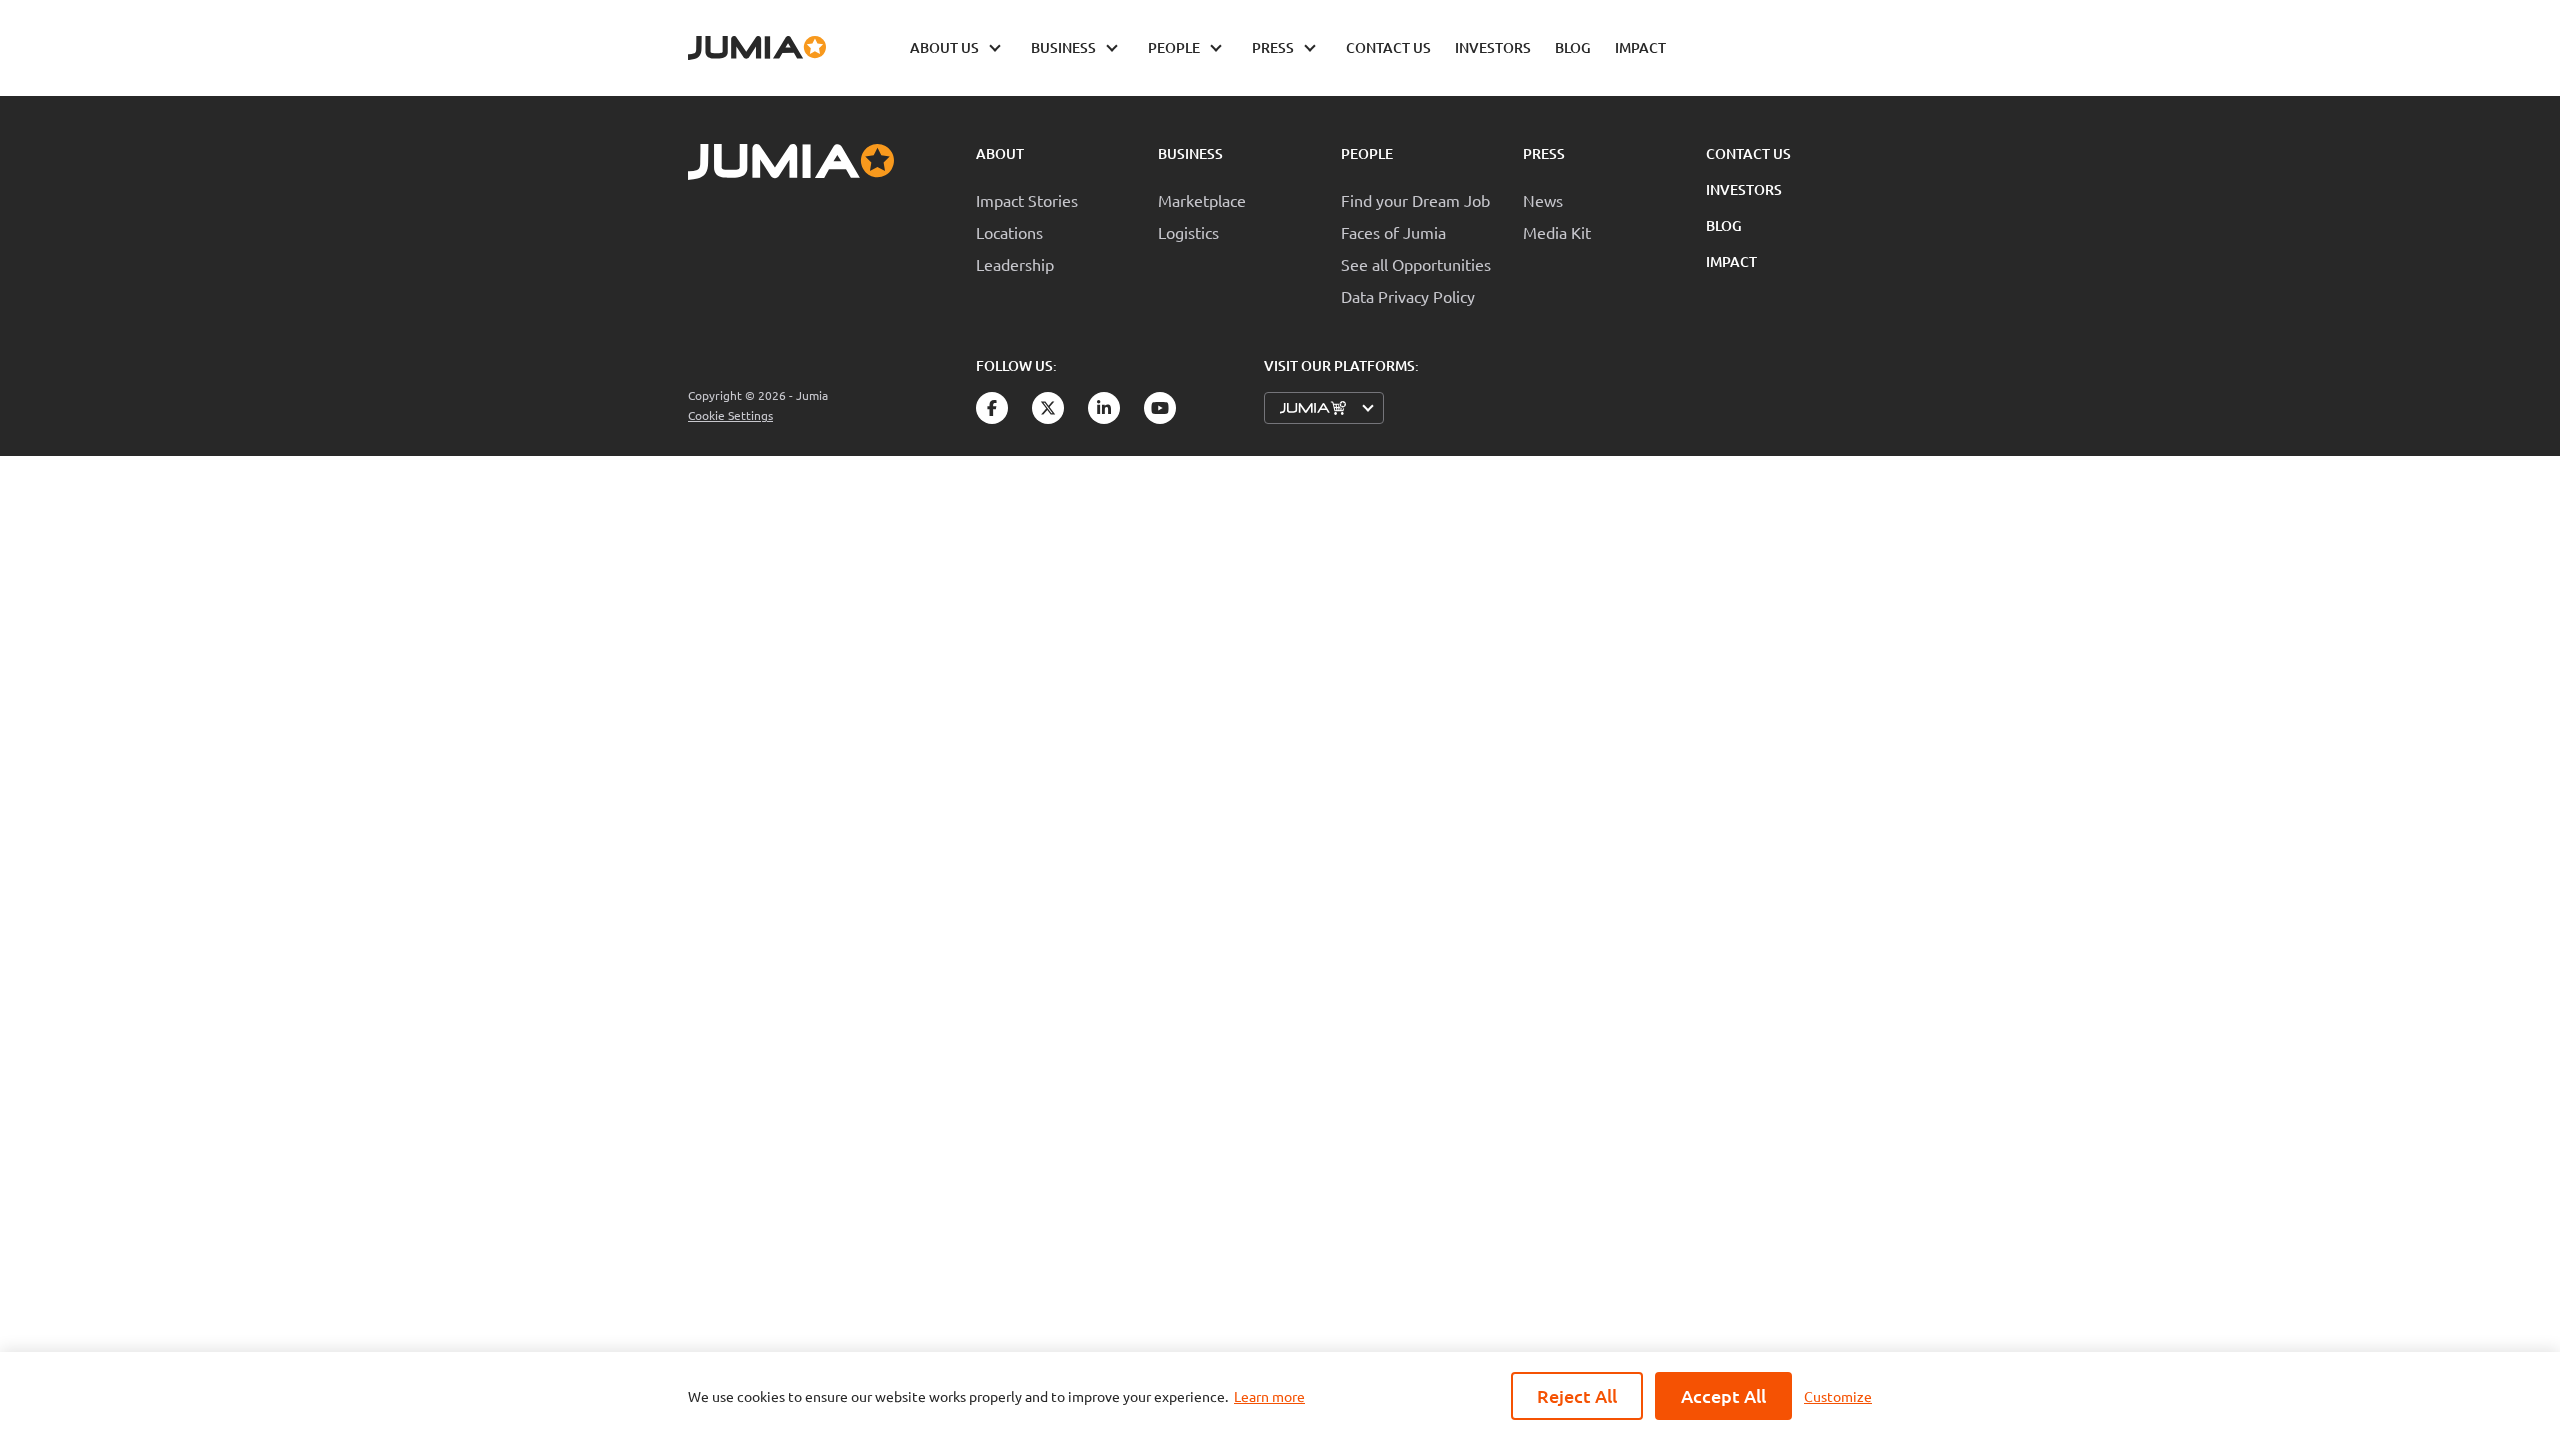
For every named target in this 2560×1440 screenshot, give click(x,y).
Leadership (1015, 264)
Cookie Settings (730, 415)
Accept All (1723, 1395)
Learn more (1269, 1396)
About (1000, 153)
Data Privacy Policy (1408, 296)
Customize (1838, 1396)
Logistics (1188, 232)
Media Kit (1557, 232)
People (1367, 153)
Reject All (1577, 1395)
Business (1190, 153)
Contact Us (1748, 153)
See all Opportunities (1416, 264)
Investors (1744, 189)
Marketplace (1202, 200)
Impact (1731, 261)
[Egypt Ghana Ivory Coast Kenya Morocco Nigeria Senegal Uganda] (1324, 408)
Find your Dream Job (1415, 200)
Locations (1009, 232)
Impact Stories (1027, 200)
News (1543, 200)
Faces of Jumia (1393, 232)
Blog (1724, 225)
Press (1544, 153)
